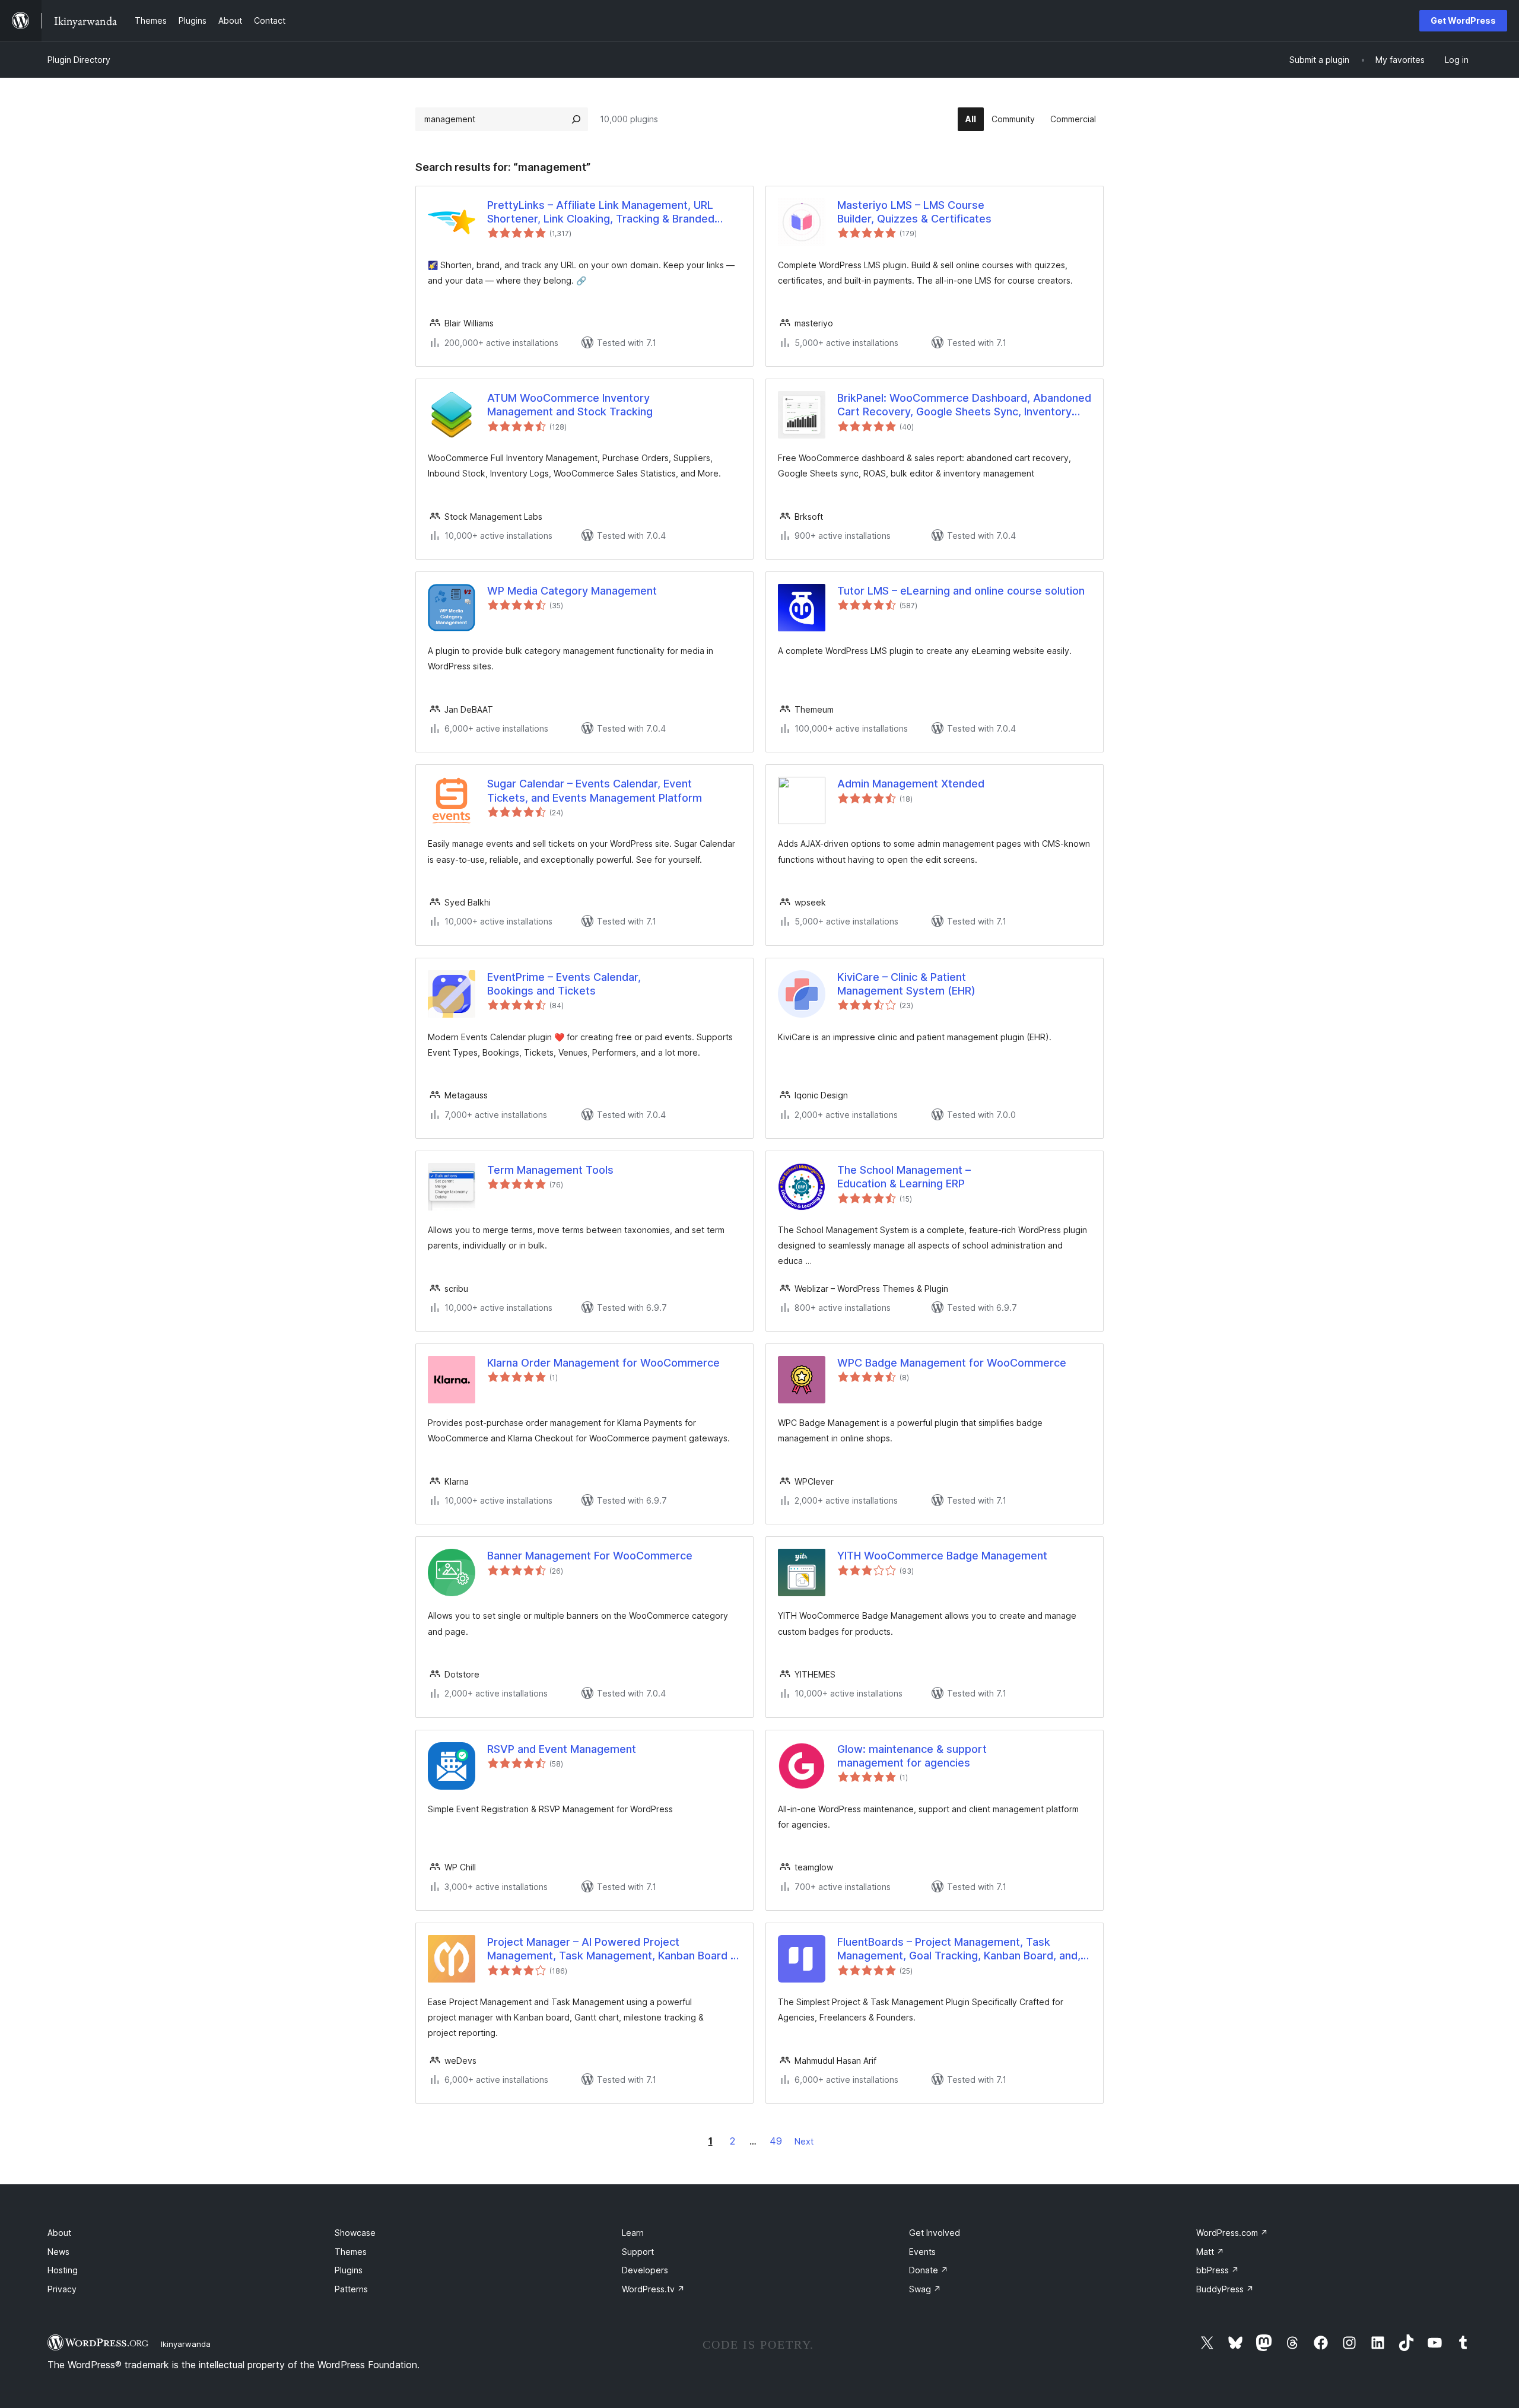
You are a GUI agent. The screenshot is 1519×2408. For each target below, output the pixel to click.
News (58, 2252)
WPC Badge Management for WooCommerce (952, 1363)
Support (638, 2252)
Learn (633, 2233)
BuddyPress (1225, 2289)
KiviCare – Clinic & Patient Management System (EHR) (906, 984)
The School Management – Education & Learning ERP (904, 1177)
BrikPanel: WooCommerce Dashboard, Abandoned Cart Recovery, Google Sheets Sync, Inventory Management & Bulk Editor (964, 405)
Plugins (349, 2270)
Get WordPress (1463, 20)
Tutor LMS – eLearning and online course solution (961, 591)
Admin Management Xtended (911, 784)
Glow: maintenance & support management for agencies (912, 1756)
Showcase (355, 2233)
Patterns (351, 2289)
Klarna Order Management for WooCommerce (603, 1363)
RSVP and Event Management (562, 1749)
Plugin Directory (79, 60)
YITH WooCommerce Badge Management (942, 1556)
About (59, 2233)
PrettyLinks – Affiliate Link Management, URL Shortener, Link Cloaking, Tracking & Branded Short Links (601, 212)
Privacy (62, 2289)
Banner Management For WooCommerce (590, 1556)
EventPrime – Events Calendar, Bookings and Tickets (564, 984)
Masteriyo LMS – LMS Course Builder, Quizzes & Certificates (914, 212)
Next (804, 2141)
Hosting (63, 2270)
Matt (1210, 2252)
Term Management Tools (550, 1170)
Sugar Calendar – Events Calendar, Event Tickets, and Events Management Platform (595, 790)
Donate (929, 2270)
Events (922, 2252)
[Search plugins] (576, 119)
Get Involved (935, 2233)
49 (776, 2141)
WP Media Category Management (572, 591)
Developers (645, 2270)
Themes (351, 2252)
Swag (925, 2289)
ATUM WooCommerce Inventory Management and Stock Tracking (570, 405)
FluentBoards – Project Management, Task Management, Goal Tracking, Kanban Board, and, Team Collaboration (959, 1949)
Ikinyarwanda (186, 2344)
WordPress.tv (653, 2289)
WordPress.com (1232, 2233)
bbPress (1218, 2270)
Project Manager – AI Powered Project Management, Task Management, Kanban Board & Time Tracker (612, 1949)
